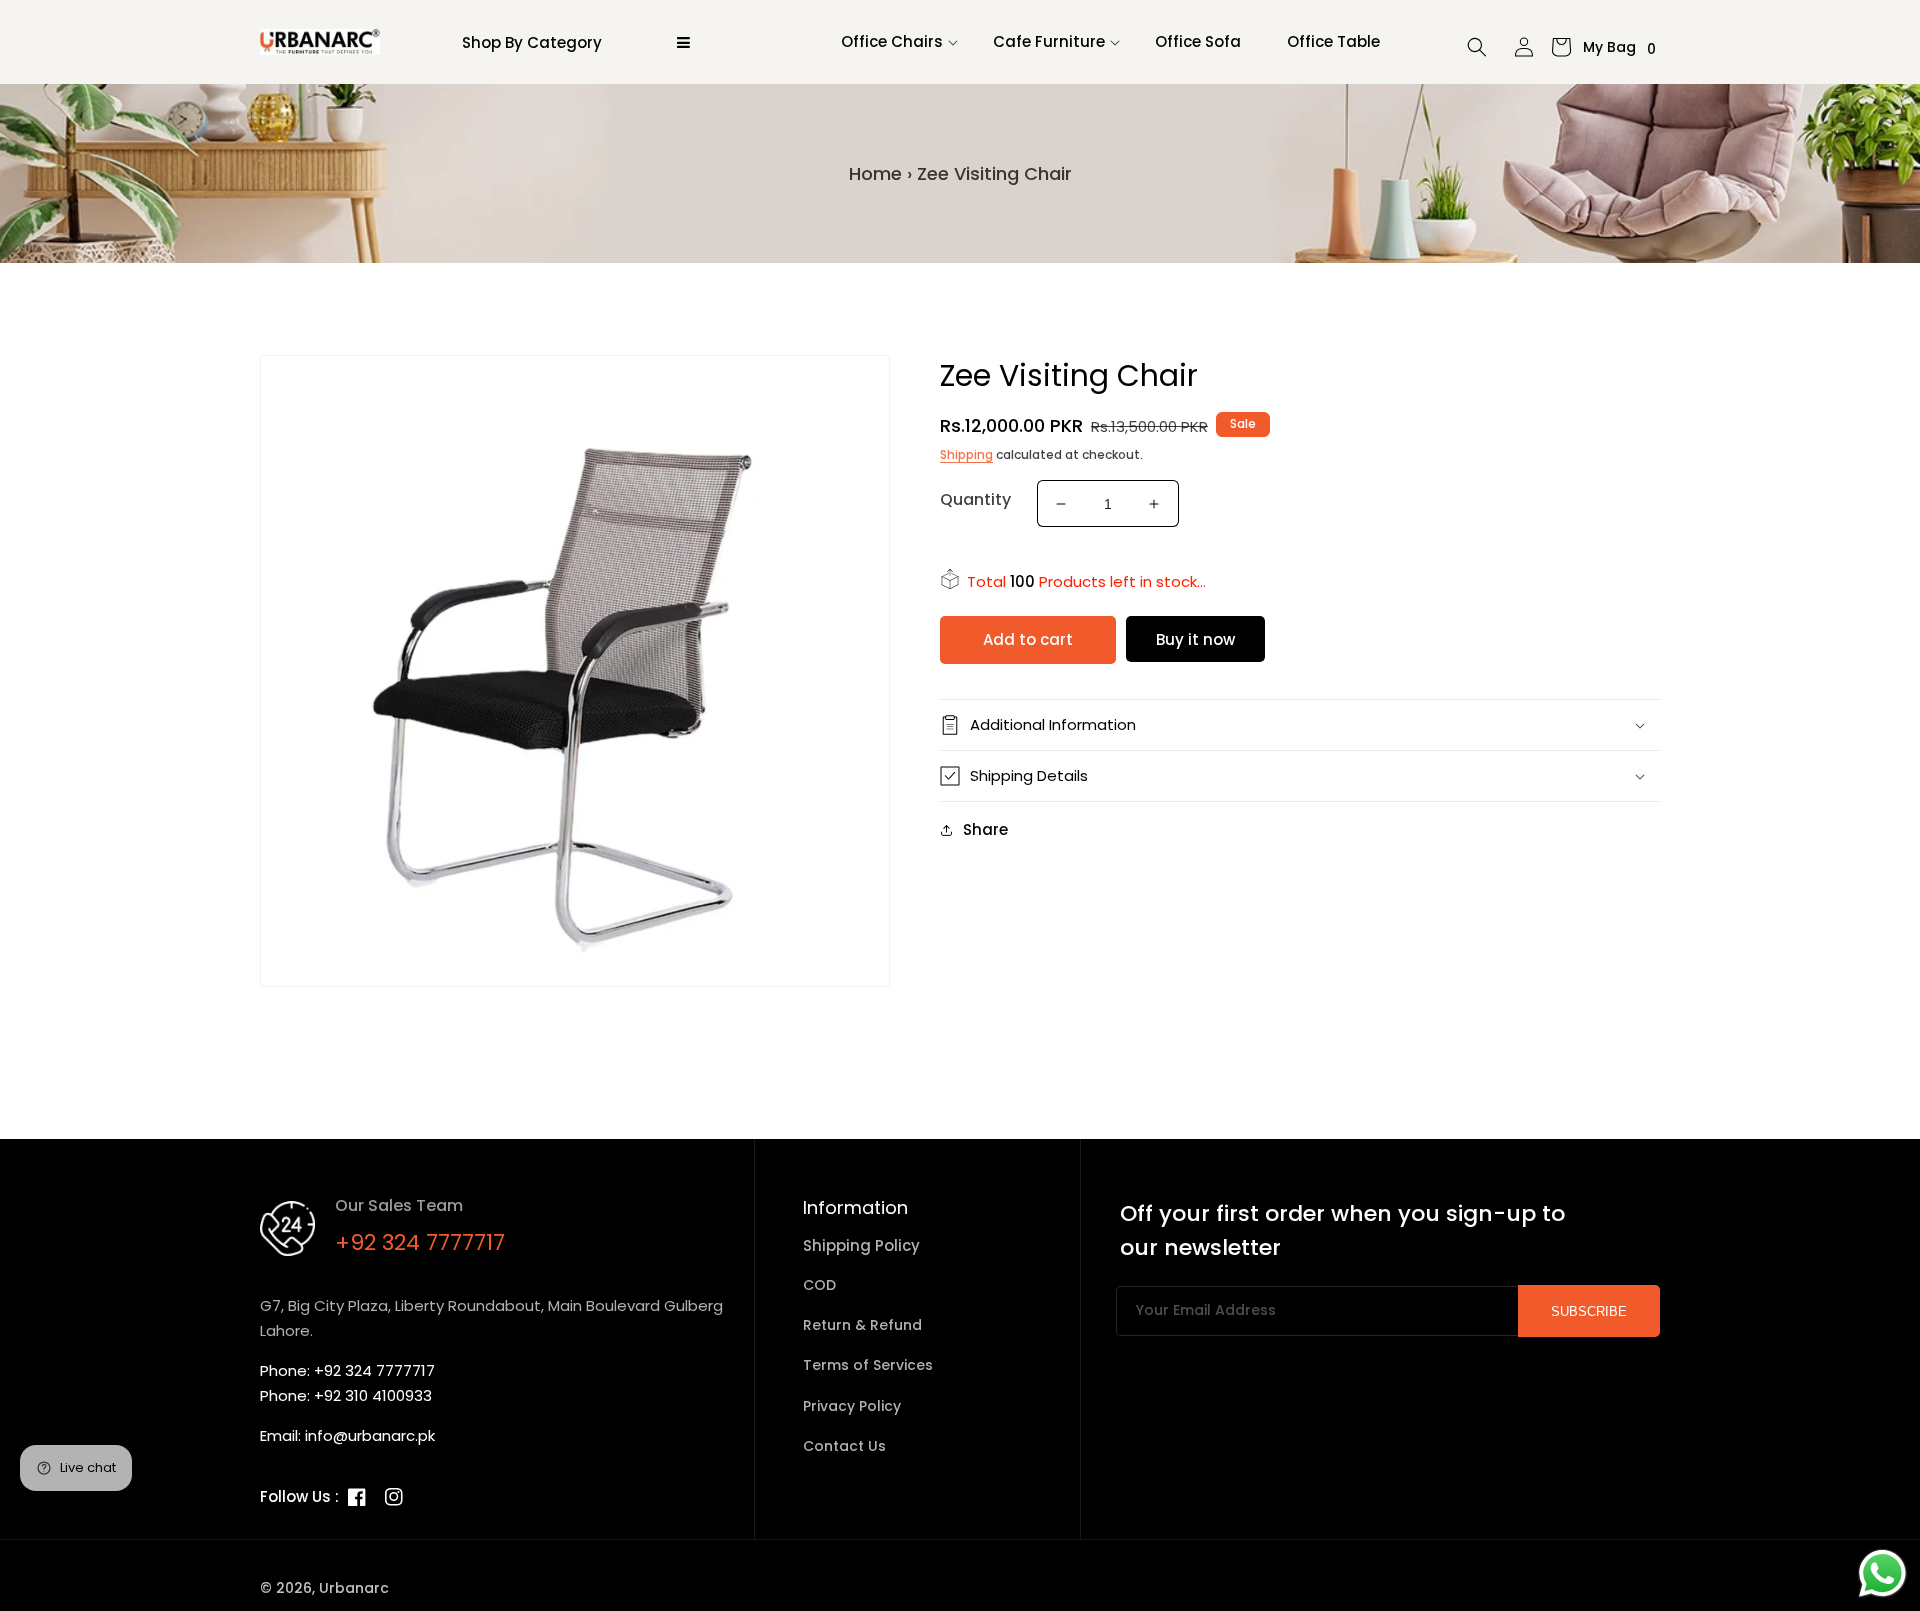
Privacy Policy (852, 1406)
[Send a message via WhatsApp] (1882, 1573)
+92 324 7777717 (420, 1242)
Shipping (966, 454)
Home (875, 173)
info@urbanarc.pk (370, 1435)
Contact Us (844, 1446)
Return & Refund (862, 1325)
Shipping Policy (861, 1245)
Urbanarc (354, 1588)
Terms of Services (868, 1365)
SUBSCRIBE (1589, 1311)
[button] (894, 42)
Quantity (975, 499)
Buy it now (1195, 639)
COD (819, 1285)
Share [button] (985, 829)
